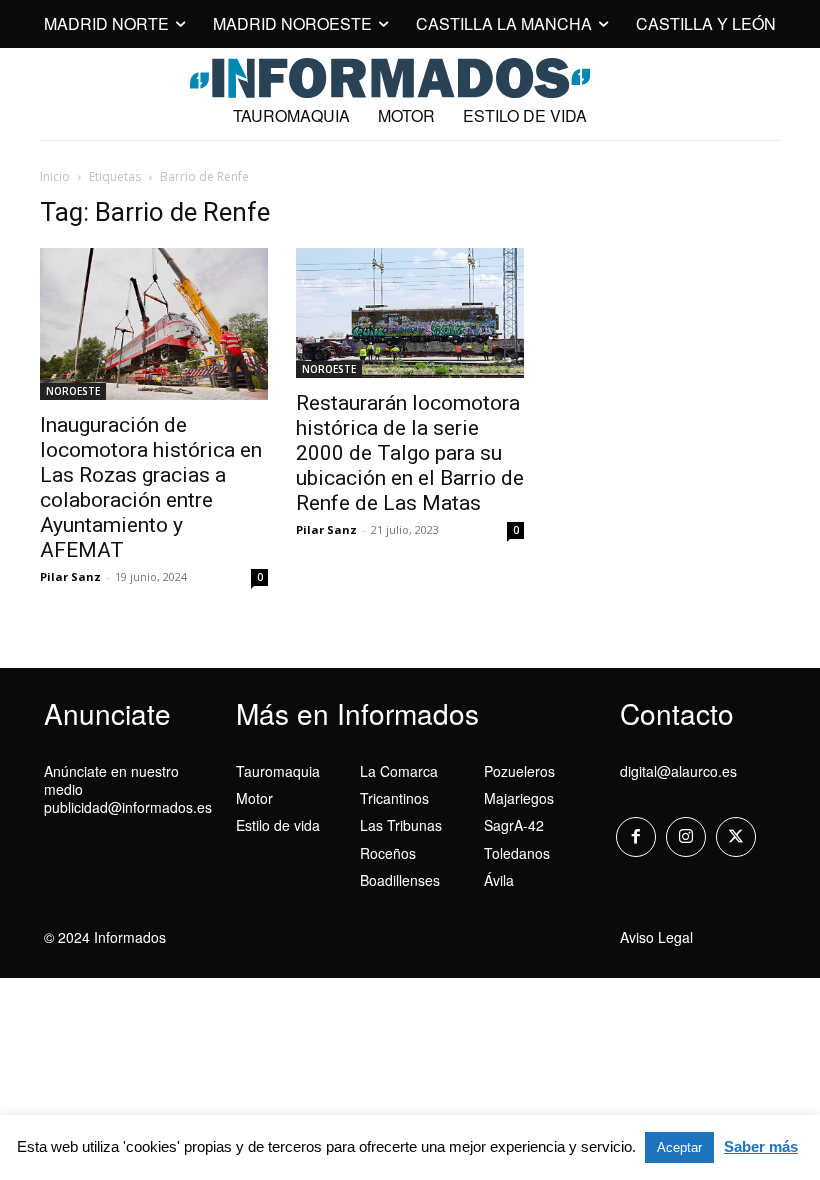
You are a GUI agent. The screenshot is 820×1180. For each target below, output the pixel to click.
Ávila (499, 880)
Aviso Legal (656, 937)
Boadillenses (400, 880)
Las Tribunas (401, 825)
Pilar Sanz (70, 576)
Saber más (761, 1146)
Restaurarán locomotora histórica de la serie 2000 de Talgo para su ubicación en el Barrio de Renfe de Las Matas (410, 453)
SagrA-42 (514, 825)
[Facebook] (636, 837)
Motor (254, 798)
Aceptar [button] (679, 1147)
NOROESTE (73, 391)
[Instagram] (686, 837)
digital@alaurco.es (678, 771)
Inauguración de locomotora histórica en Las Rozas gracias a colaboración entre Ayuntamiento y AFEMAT (151, 487)
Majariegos (519, 798)
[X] (736, 837)
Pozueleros (519, 771)
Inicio (55, 176)
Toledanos (517, 853)
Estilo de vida (278, 825)
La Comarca (399, 771)
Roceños (388, 853)
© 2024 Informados (105, 937)
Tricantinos (394, 798)
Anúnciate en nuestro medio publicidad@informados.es (128, 789)
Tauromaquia (278, 771)
